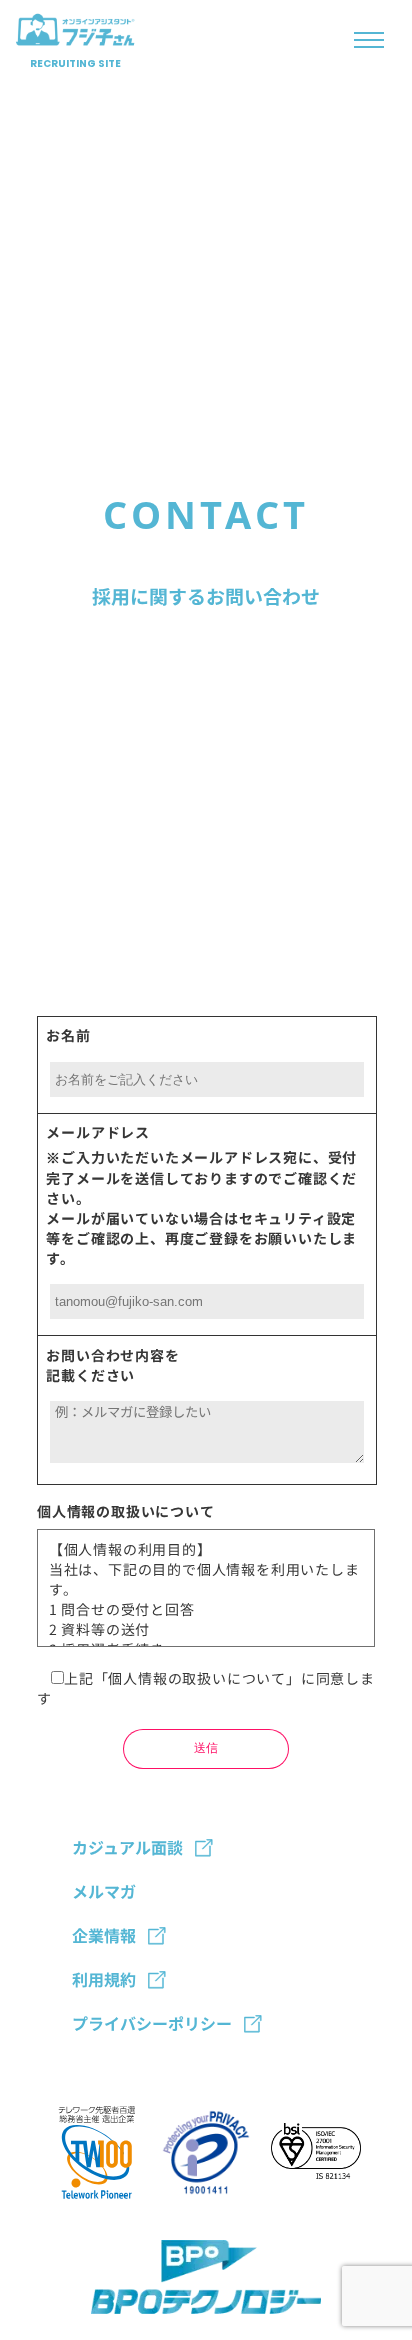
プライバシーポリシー (152, 2023)
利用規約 (104, 1979)
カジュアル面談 (127, 1847)
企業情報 (104, 1935)
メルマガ (104, 1891)
